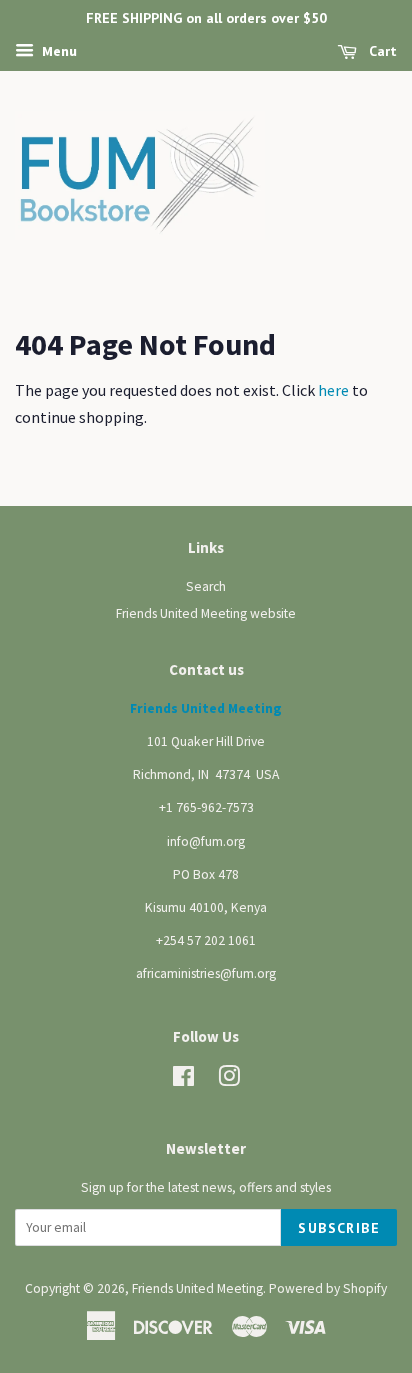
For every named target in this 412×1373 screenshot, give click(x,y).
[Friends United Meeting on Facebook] (183, 1080)
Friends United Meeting (197, 1288)
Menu (58, 51)
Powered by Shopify (328, 1288)
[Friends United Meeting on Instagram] (229, 1080)
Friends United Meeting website (206, 613)
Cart (381, 51)
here (333, 390)
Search (206, 586)
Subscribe (339, 1228)
